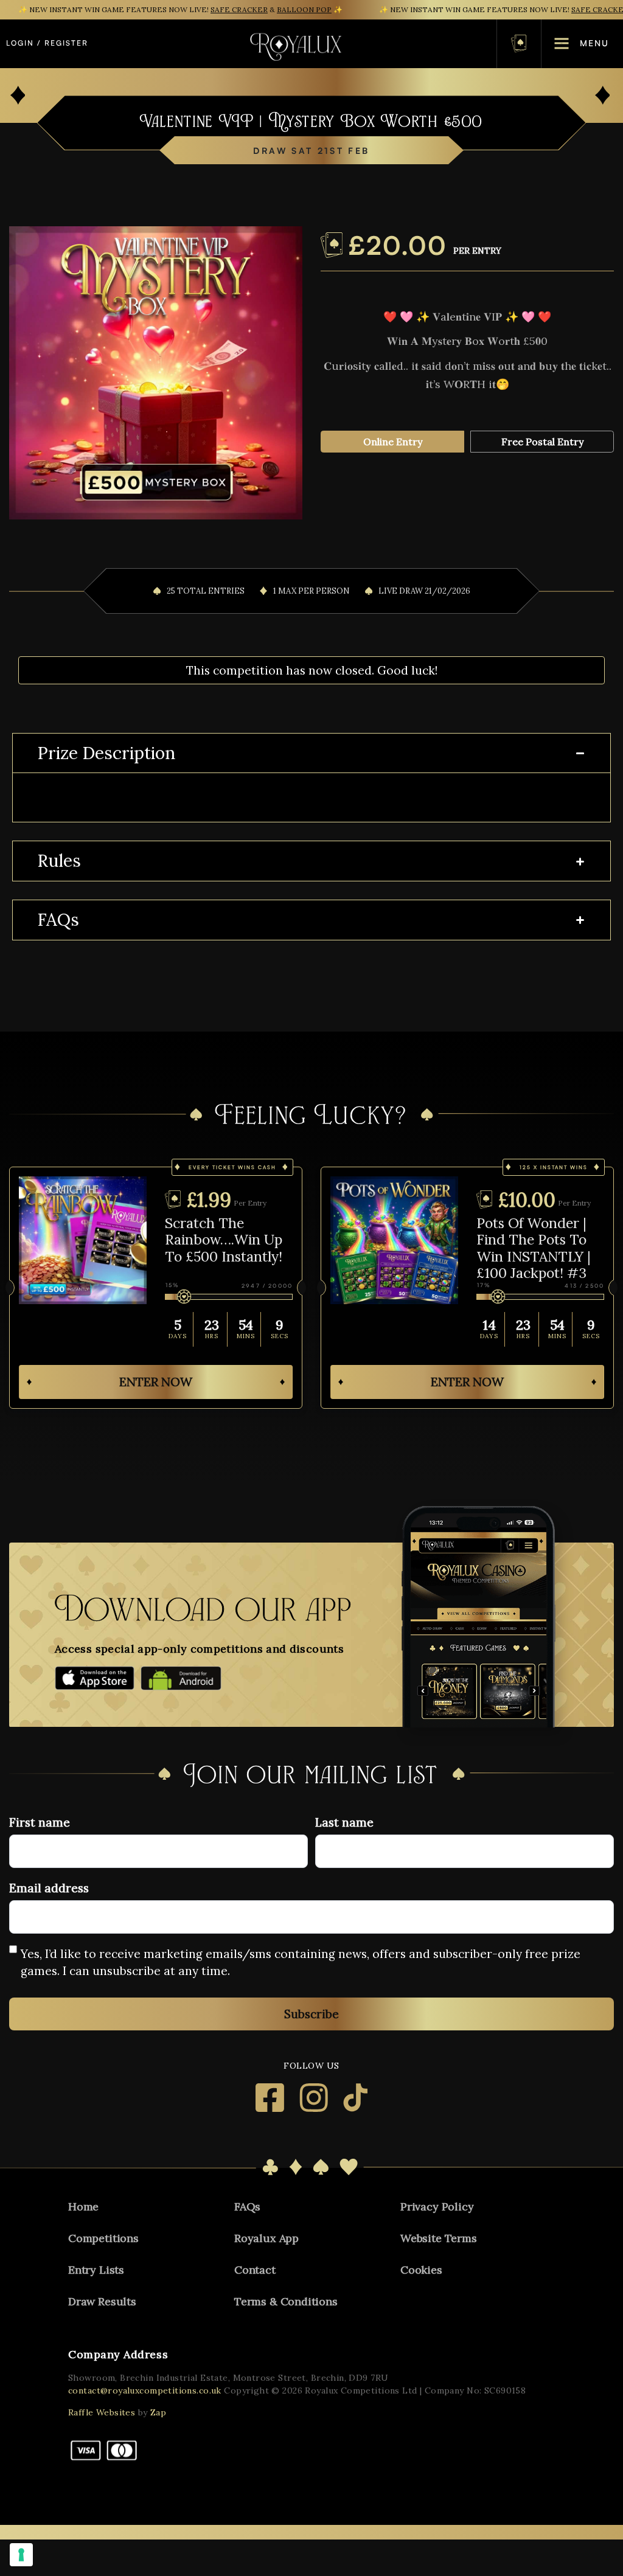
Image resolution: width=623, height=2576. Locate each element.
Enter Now (156, 1382)
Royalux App (266, 2238)
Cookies (421, 2270)
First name (40, 1822)
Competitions (103, 2238)
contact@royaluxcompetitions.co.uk (145, 2390)
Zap (158, 2412)
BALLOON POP (304, 9)
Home (83, 2206)
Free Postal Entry (542, 442)
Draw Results (102, 2301)
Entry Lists (96, 2270)
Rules (59, 861)
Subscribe (311, 2014)
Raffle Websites (102, 2412)
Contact (255, 2270)
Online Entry (393, 442)
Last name (344, 1822)
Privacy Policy (437, 2206)
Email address (49, 1888)
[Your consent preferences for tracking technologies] (21, 2555)
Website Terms (439, 2238)
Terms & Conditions (286, 2301)
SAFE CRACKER (239, 9)
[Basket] (519, 43)
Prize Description (106, 754)
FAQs (58, 920)
